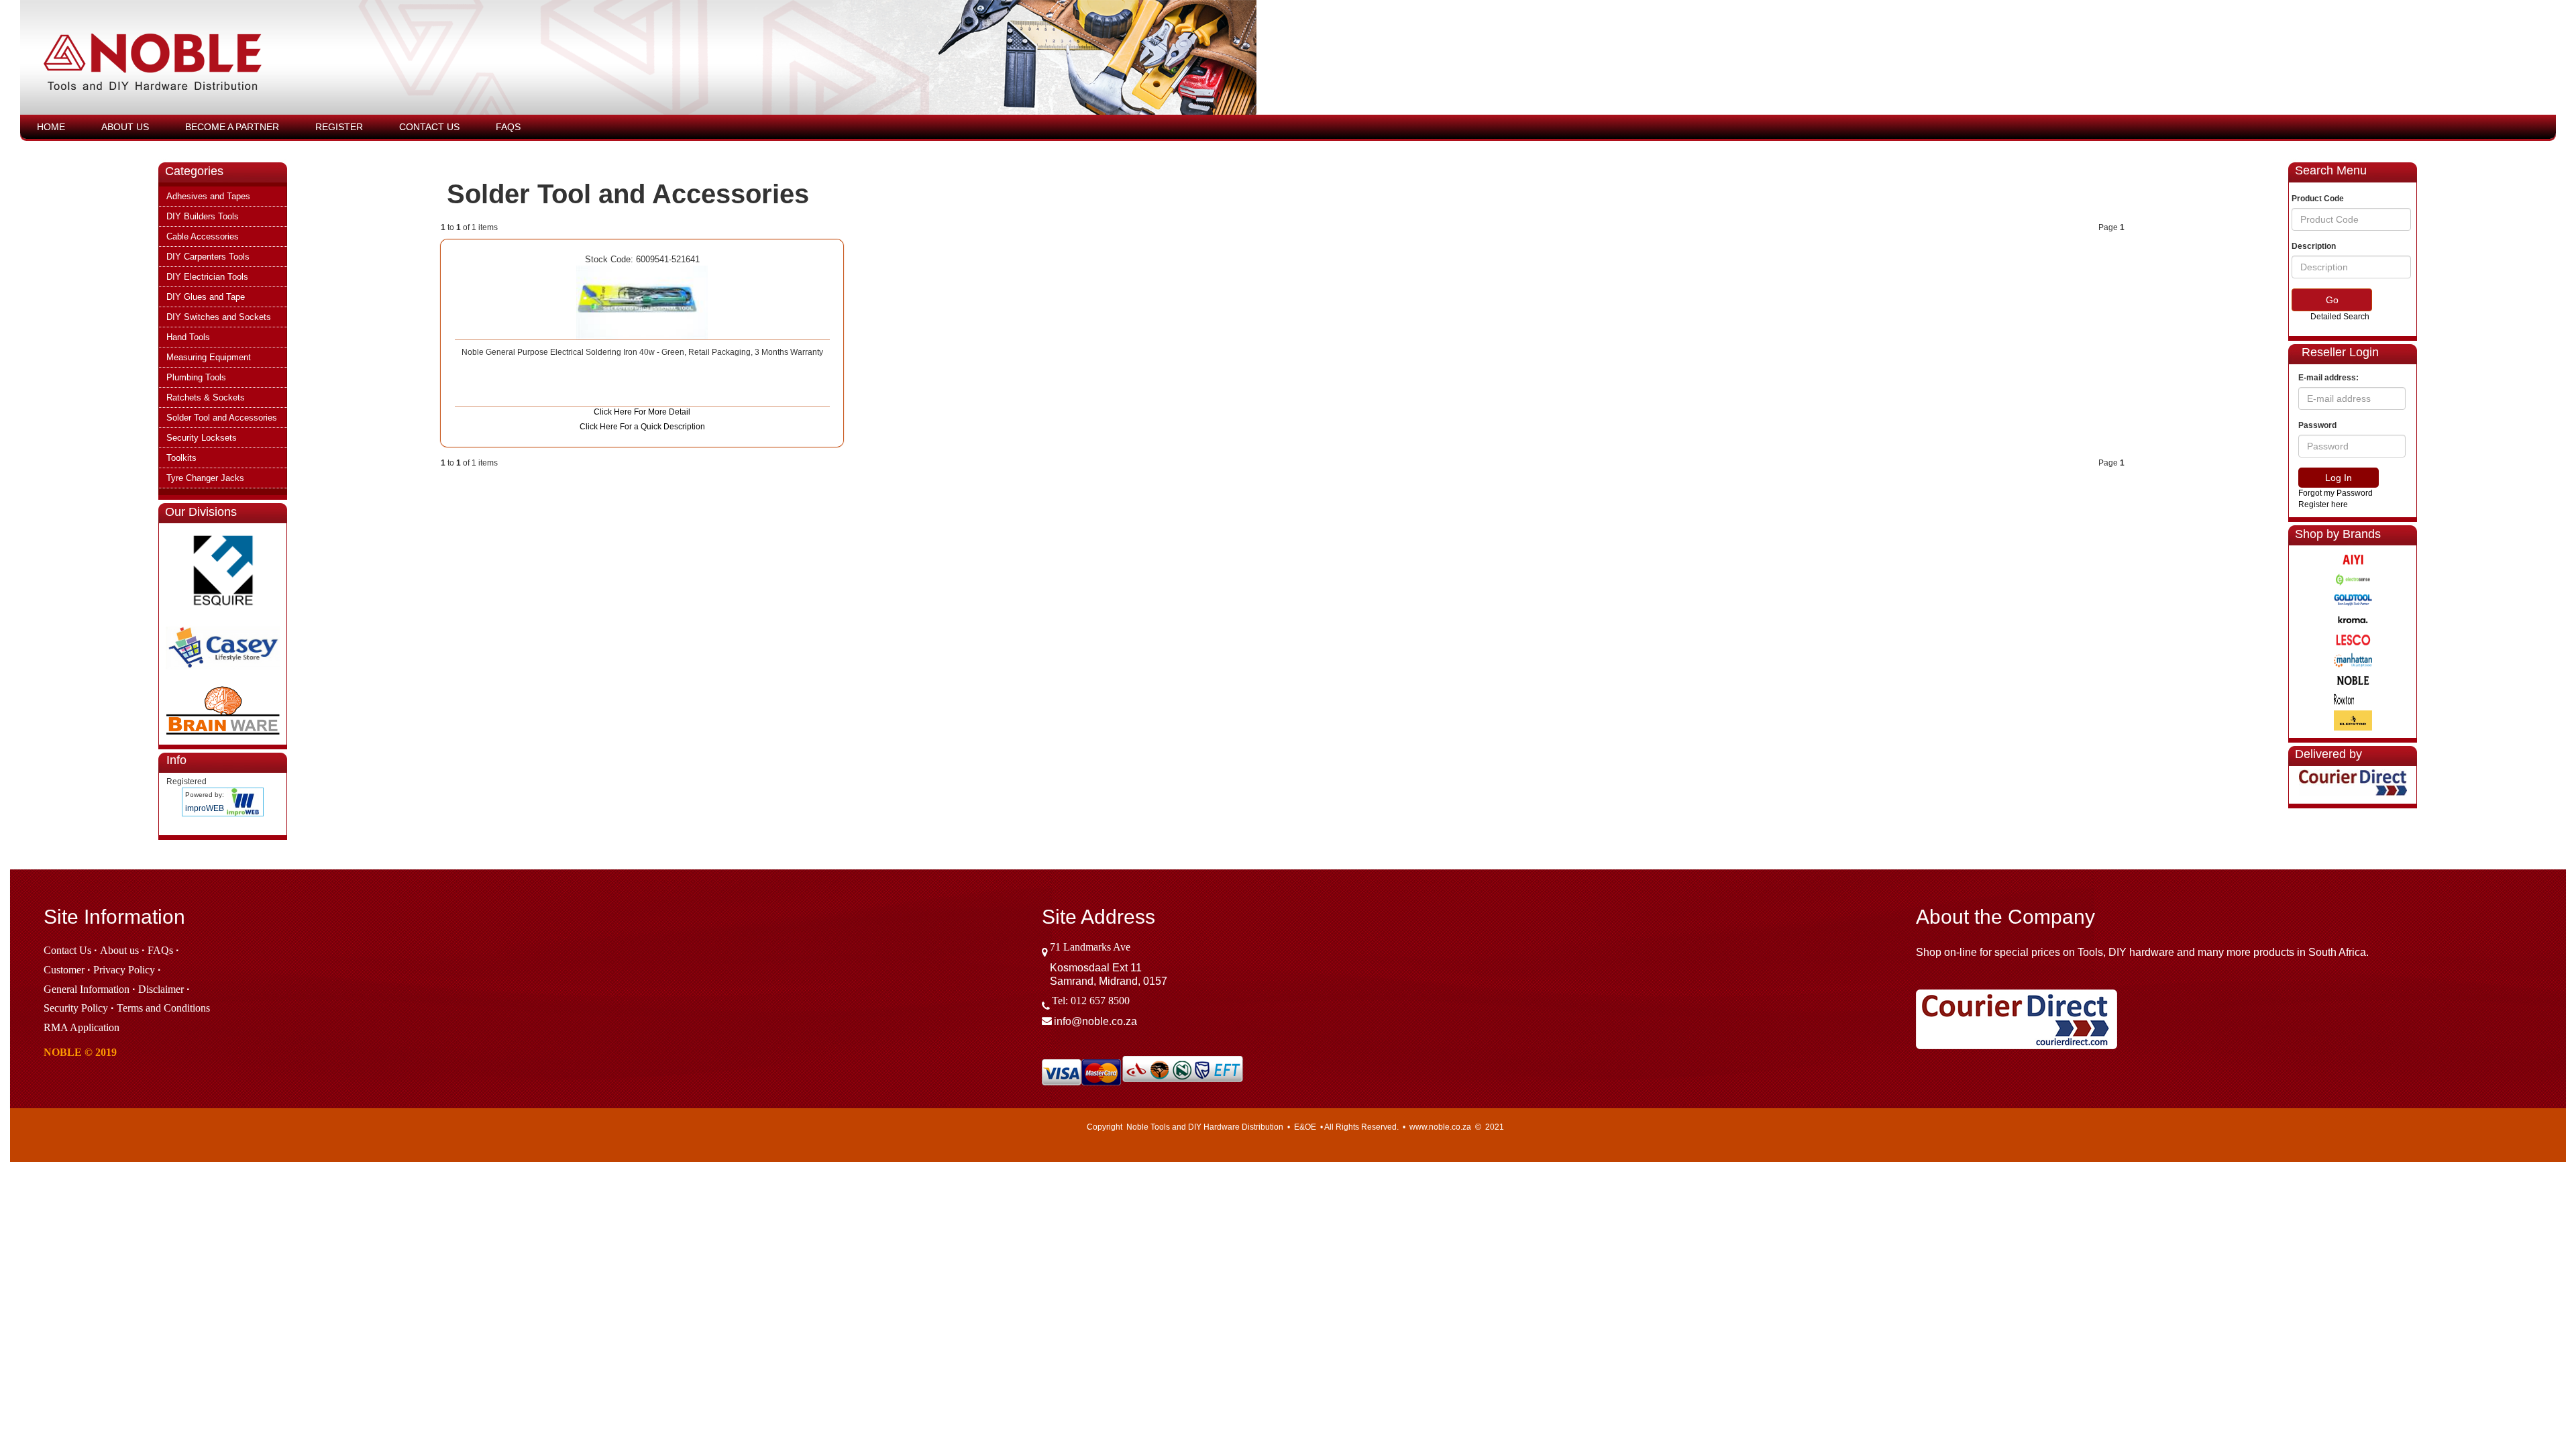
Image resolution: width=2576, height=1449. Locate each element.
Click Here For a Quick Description (642, 427)
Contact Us (429, 127)
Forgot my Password (2336, 493)
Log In (2339, 478)
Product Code (2318, 199)
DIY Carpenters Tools (208, 257)
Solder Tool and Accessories (222, 418)
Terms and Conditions (163, 1008)
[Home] (763, 64)
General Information (87, 989)
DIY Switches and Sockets (219, 317)
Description (2314, 246)
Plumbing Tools (196, 377)
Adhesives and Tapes (208, 196)
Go (2332, 300)
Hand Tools (188, 337)
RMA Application (82, 1027)
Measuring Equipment (209, 357)
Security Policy (76, 1008)
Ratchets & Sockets (206, 397)
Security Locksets (202, 438)
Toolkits (181, 458)
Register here (2323, 504)
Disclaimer (161, 989)
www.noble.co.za (1440, 1127)
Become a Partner (232, 127)
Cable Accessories (203, 236)
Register (339, 127)
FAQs (508, 127)
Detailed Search (2340, 317)
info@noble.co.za (1095, 1021)
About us (119, 950)
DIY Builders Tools (203, 216)
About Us (125, 127)
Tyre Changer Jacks (205, 478)
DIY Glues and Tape (206, 297)
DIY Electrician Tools (207, 277)
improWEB (205, 808)
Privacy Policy (124, 970)
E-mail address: (2328, 378)
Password (2317, 425)
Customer (64, 970)
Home (51, 127)
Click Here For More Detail (642, 412)
